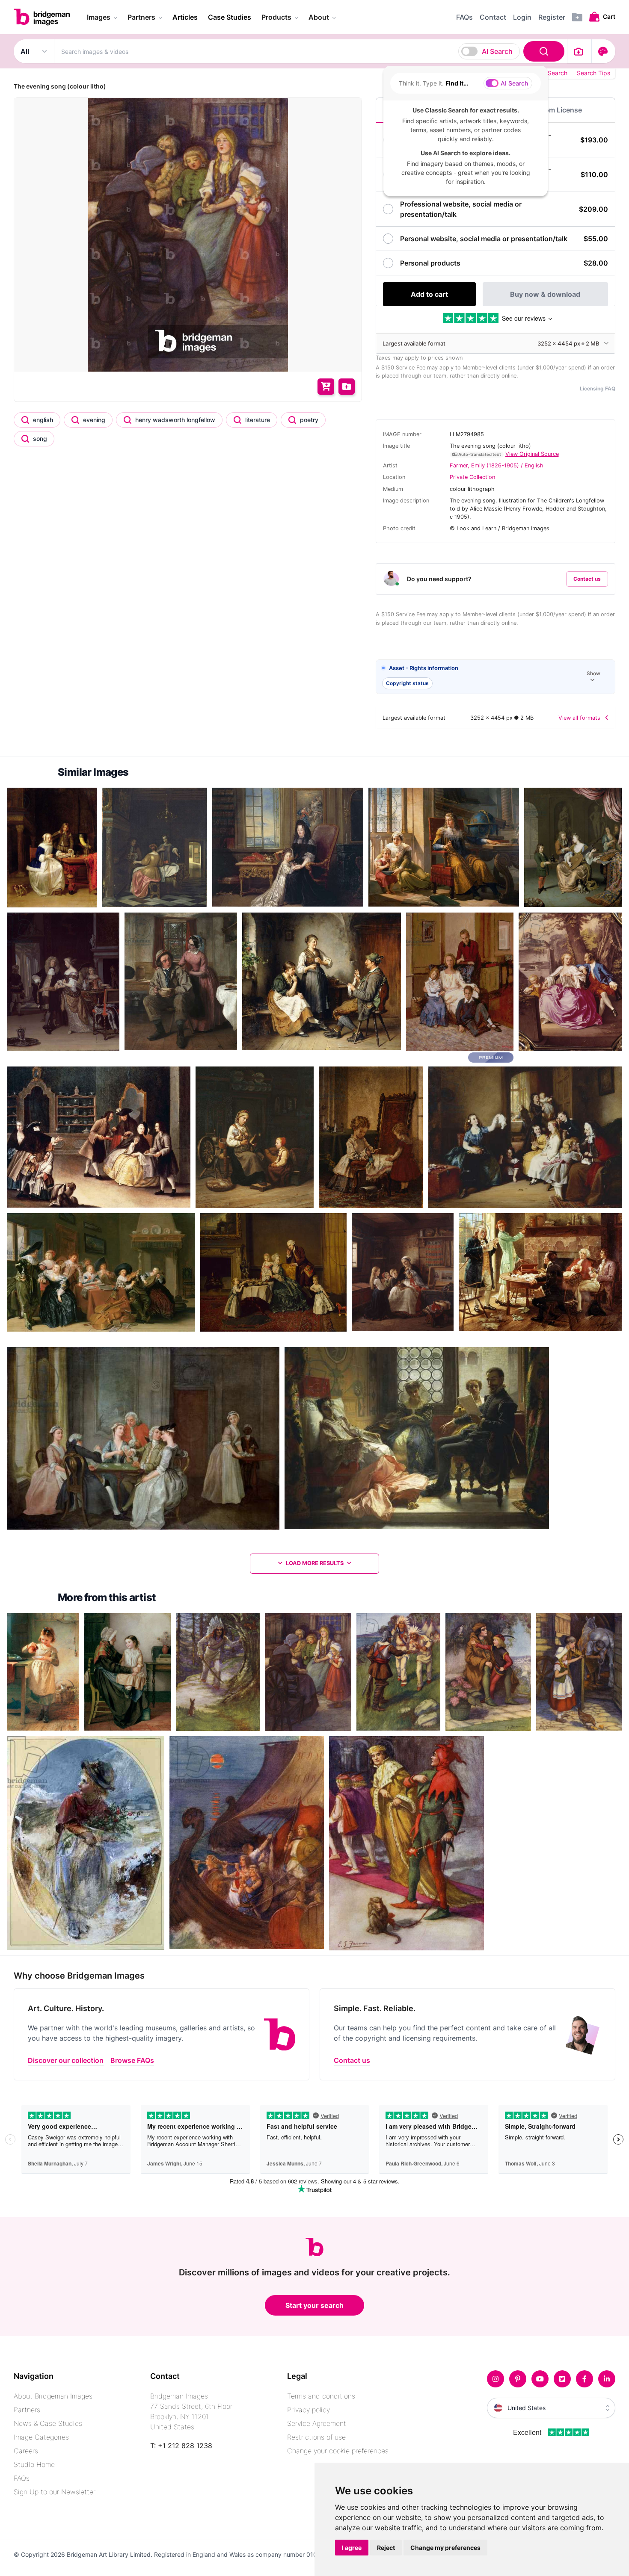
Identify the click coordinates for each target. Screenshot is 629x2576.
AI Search (497, 51)
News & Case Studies (48, 2423)
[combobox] (311, 51)
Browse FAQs (132, 2060)
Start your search (314, 2305)
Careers (26, 2451)
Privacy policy (309, 2410)
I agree (352, 2548)
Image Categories (41, 2437)
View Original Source (532, 454)
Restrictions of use (316, 2437)
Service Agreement (317, 2423)
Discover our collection (66, 2060)
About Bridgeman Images (53, 2396)
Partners (27, 2410)
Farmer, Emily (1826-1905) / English (497, 465)
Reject (386, 2548)
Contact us (587, 579)
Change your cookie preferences (338, 2451)
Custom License (555, 110)
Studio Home (34, 2464)
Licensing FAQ (598, 388)
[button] (495, 677)
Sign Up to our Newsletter (55, 2492)
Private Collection (472, 477)
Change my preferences (445, 2548)
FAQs (22, 2478)
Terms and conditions (321, 2396)
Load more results (315, 1563)
